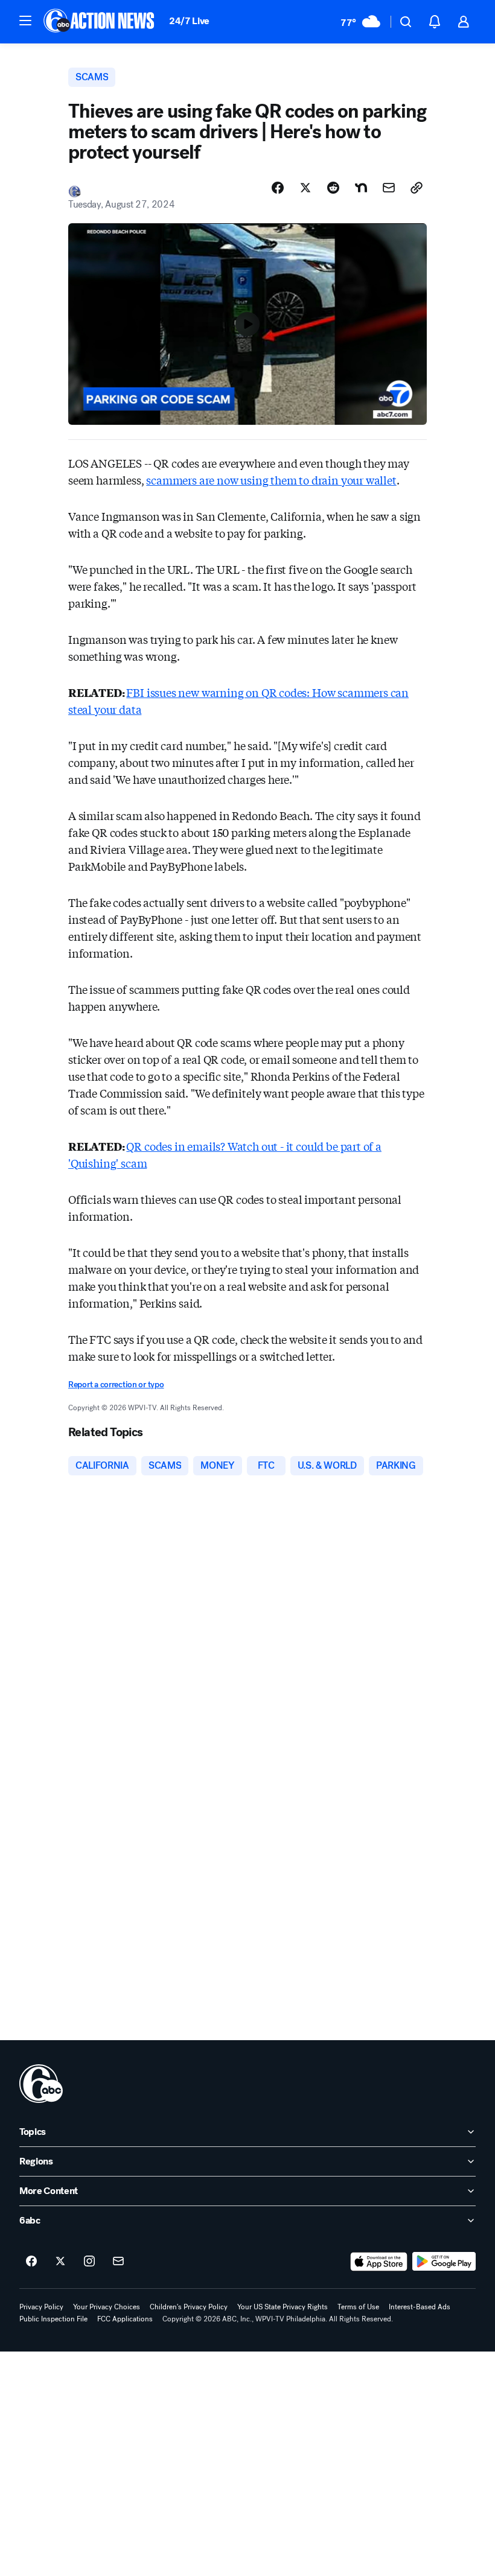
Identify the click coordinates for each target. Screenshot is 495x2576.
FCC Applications (125, 2319)
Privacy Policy (41, 2307)
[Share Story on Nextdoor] (361, 188)
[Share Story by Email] (389, 188)
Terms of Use (358, 2307)
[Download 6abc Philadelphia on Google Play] (444, 2262)
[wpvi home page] (41, 2084)
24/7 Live (189, 21)
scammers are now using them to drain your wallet (271, 480)
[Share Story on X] (305, 188)
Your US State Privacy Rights (283, 2307)
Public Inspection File (53, 2319)
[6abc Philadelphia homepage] (100, 22)
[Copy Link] (417, 188)
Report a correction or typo (116, 1385)
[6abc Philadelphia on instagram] (89, 2262)
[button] (25, 21)
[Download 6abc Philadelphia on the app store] (379, 2262)
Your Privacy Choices (107, 2307)
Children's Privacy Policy (189, 2307)
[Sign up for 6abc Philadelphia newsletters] (118, 2262)
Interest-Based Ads (420, 2307)
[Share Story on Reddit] (333, 188)
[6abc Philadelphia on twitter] (60, 2262)
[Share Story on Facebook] (278, 188)
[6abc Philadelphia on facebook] (31, 2262)
